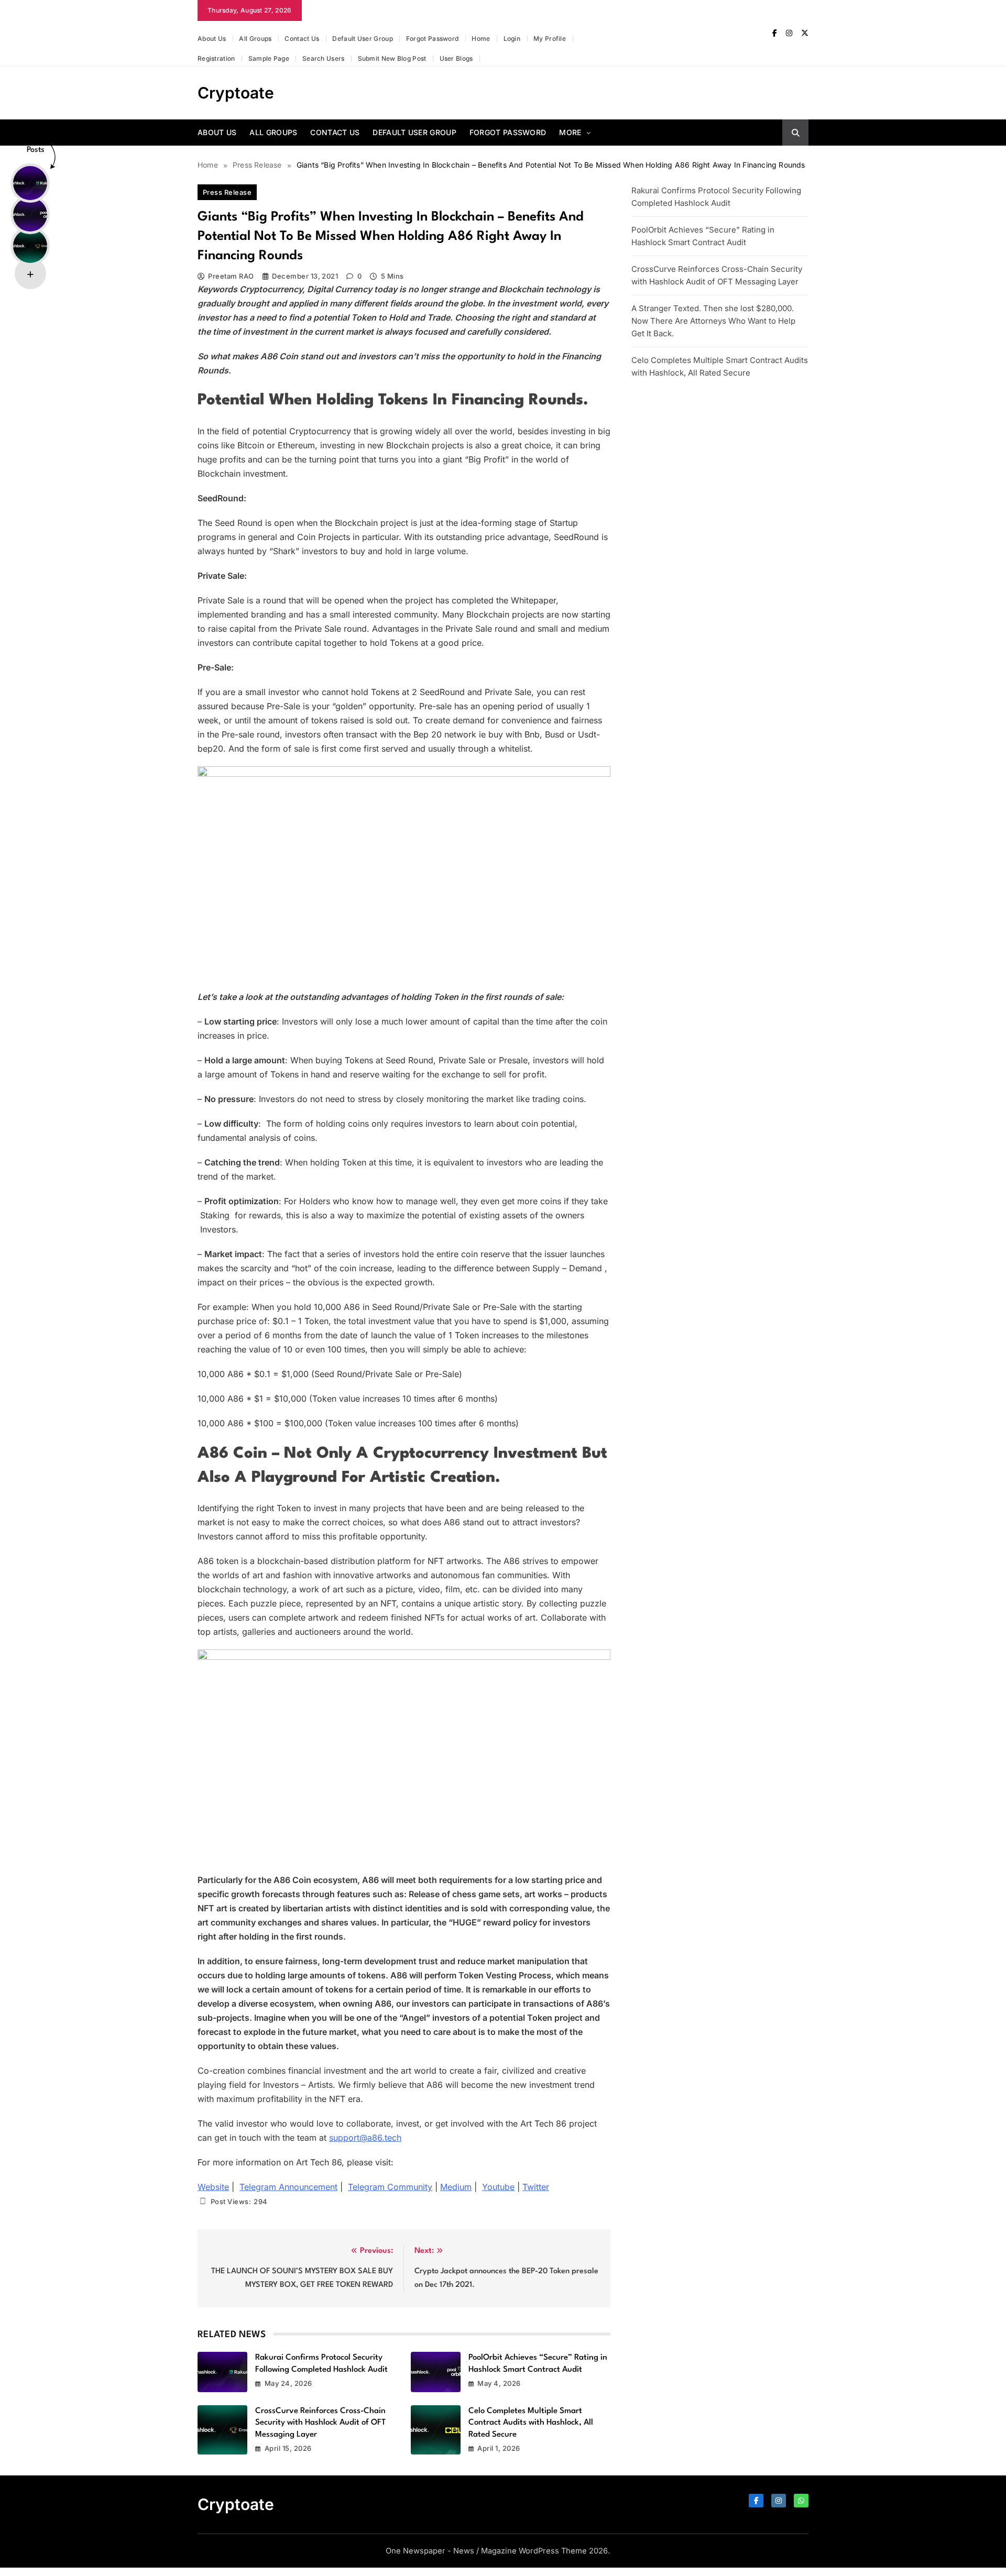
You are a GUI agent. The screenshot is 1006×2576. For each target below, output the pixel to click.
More (570, 132)
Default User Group (362, 38)
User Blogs (456, 58)
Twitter (536, 2187)
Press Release (227, 192)
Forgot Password (433, 38)
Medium (456, 2187)
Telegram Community (390, 2187)
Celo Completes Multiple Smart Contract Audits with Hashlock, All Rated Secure (531, 2423)
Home (481, 38)
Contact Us (302, 38)
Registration (216, 58)
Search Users (324, 58)
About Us (212, 38)
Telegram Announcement (288, 2187)
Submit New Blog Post (392, 58)
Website (213, 2187)
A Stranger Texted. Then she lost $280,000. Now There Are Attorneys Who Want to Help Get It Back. (713, 321)
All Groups (255, 38)
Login (512, 38)
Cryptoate (236, 93)
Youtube (498, 2187)
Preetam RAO (231, 276)
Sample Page (269, 58)
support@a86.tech (365, 2138)
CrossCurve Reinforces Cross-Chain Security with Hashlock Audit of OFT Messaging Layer (320, 2423)
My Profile (550, 38)
